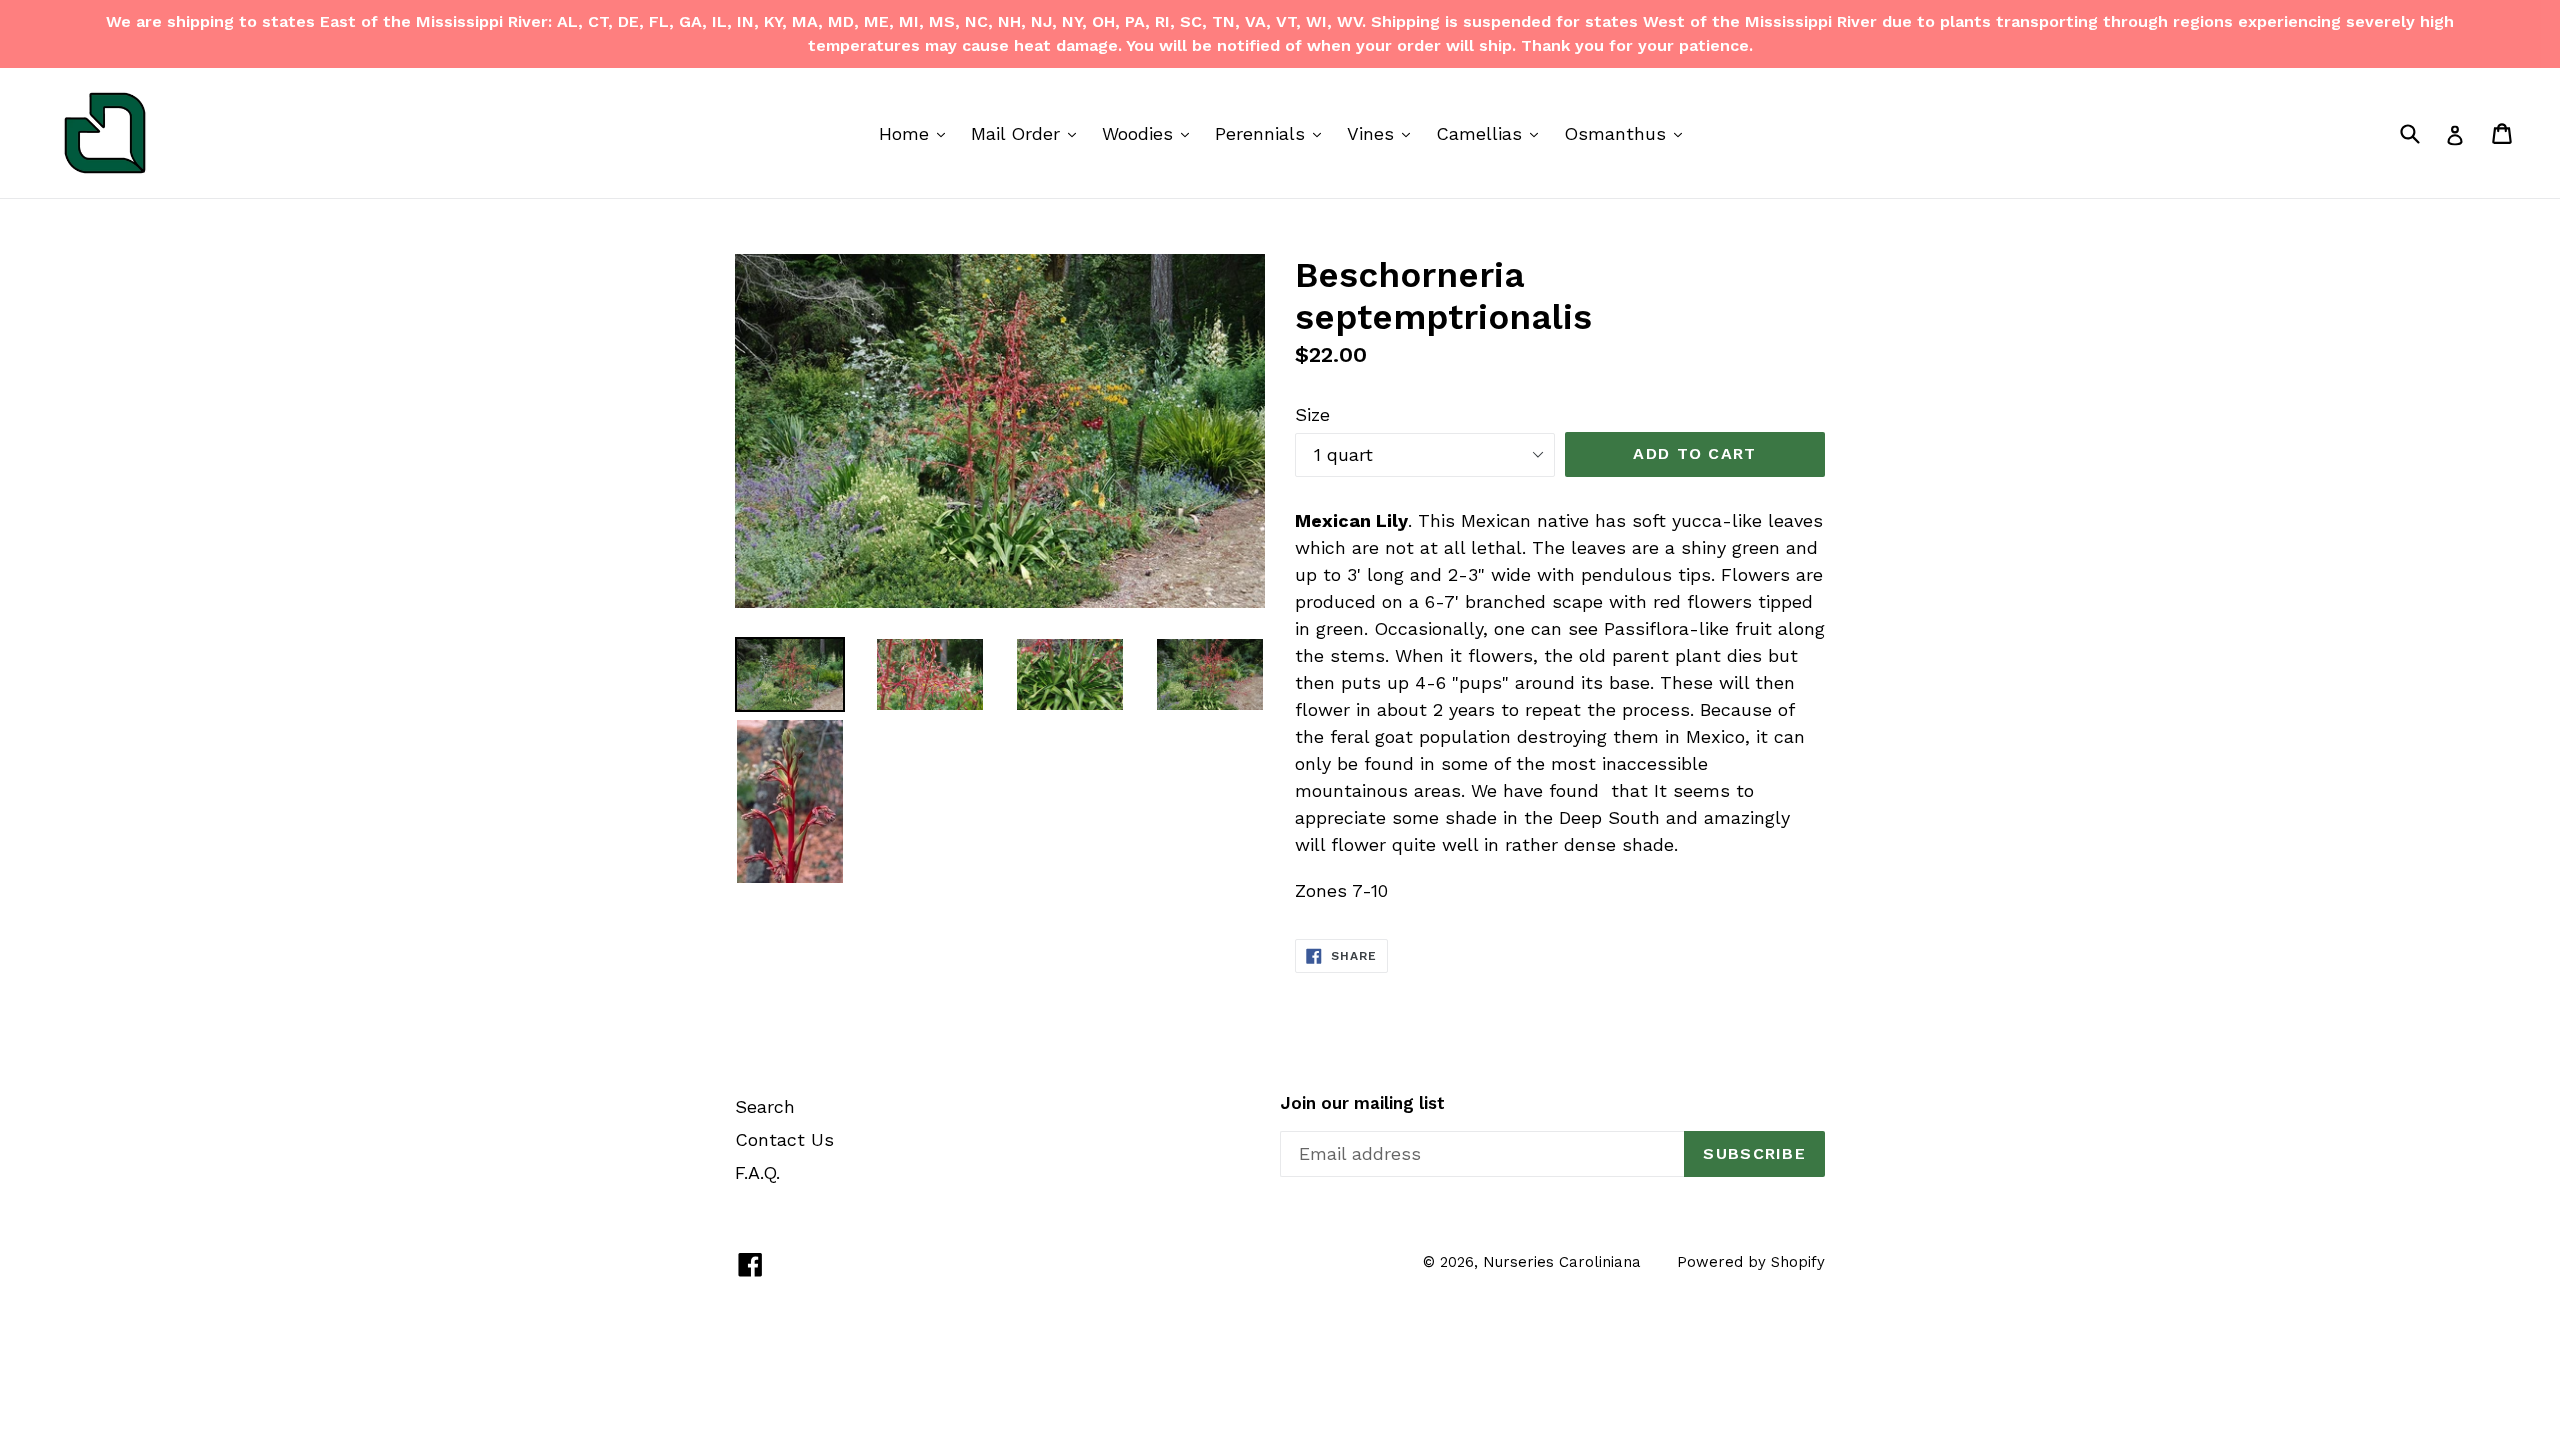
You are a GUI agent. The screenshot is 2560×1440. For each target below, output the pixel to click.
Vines (1383, 133)
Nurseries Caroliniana (1562, 1262)
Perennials (1273, 133)
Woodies (1150, 133)
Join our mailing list (1362, 1103)
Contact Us (784, 1139)
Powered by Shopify (1751, 1262)
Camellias (1492, 133)
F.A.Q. (757, 1172)
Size (1312, 414)
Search (765, 1106)
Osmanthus (1628, 133)
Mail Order (1028, 133)
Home (917, 133)
